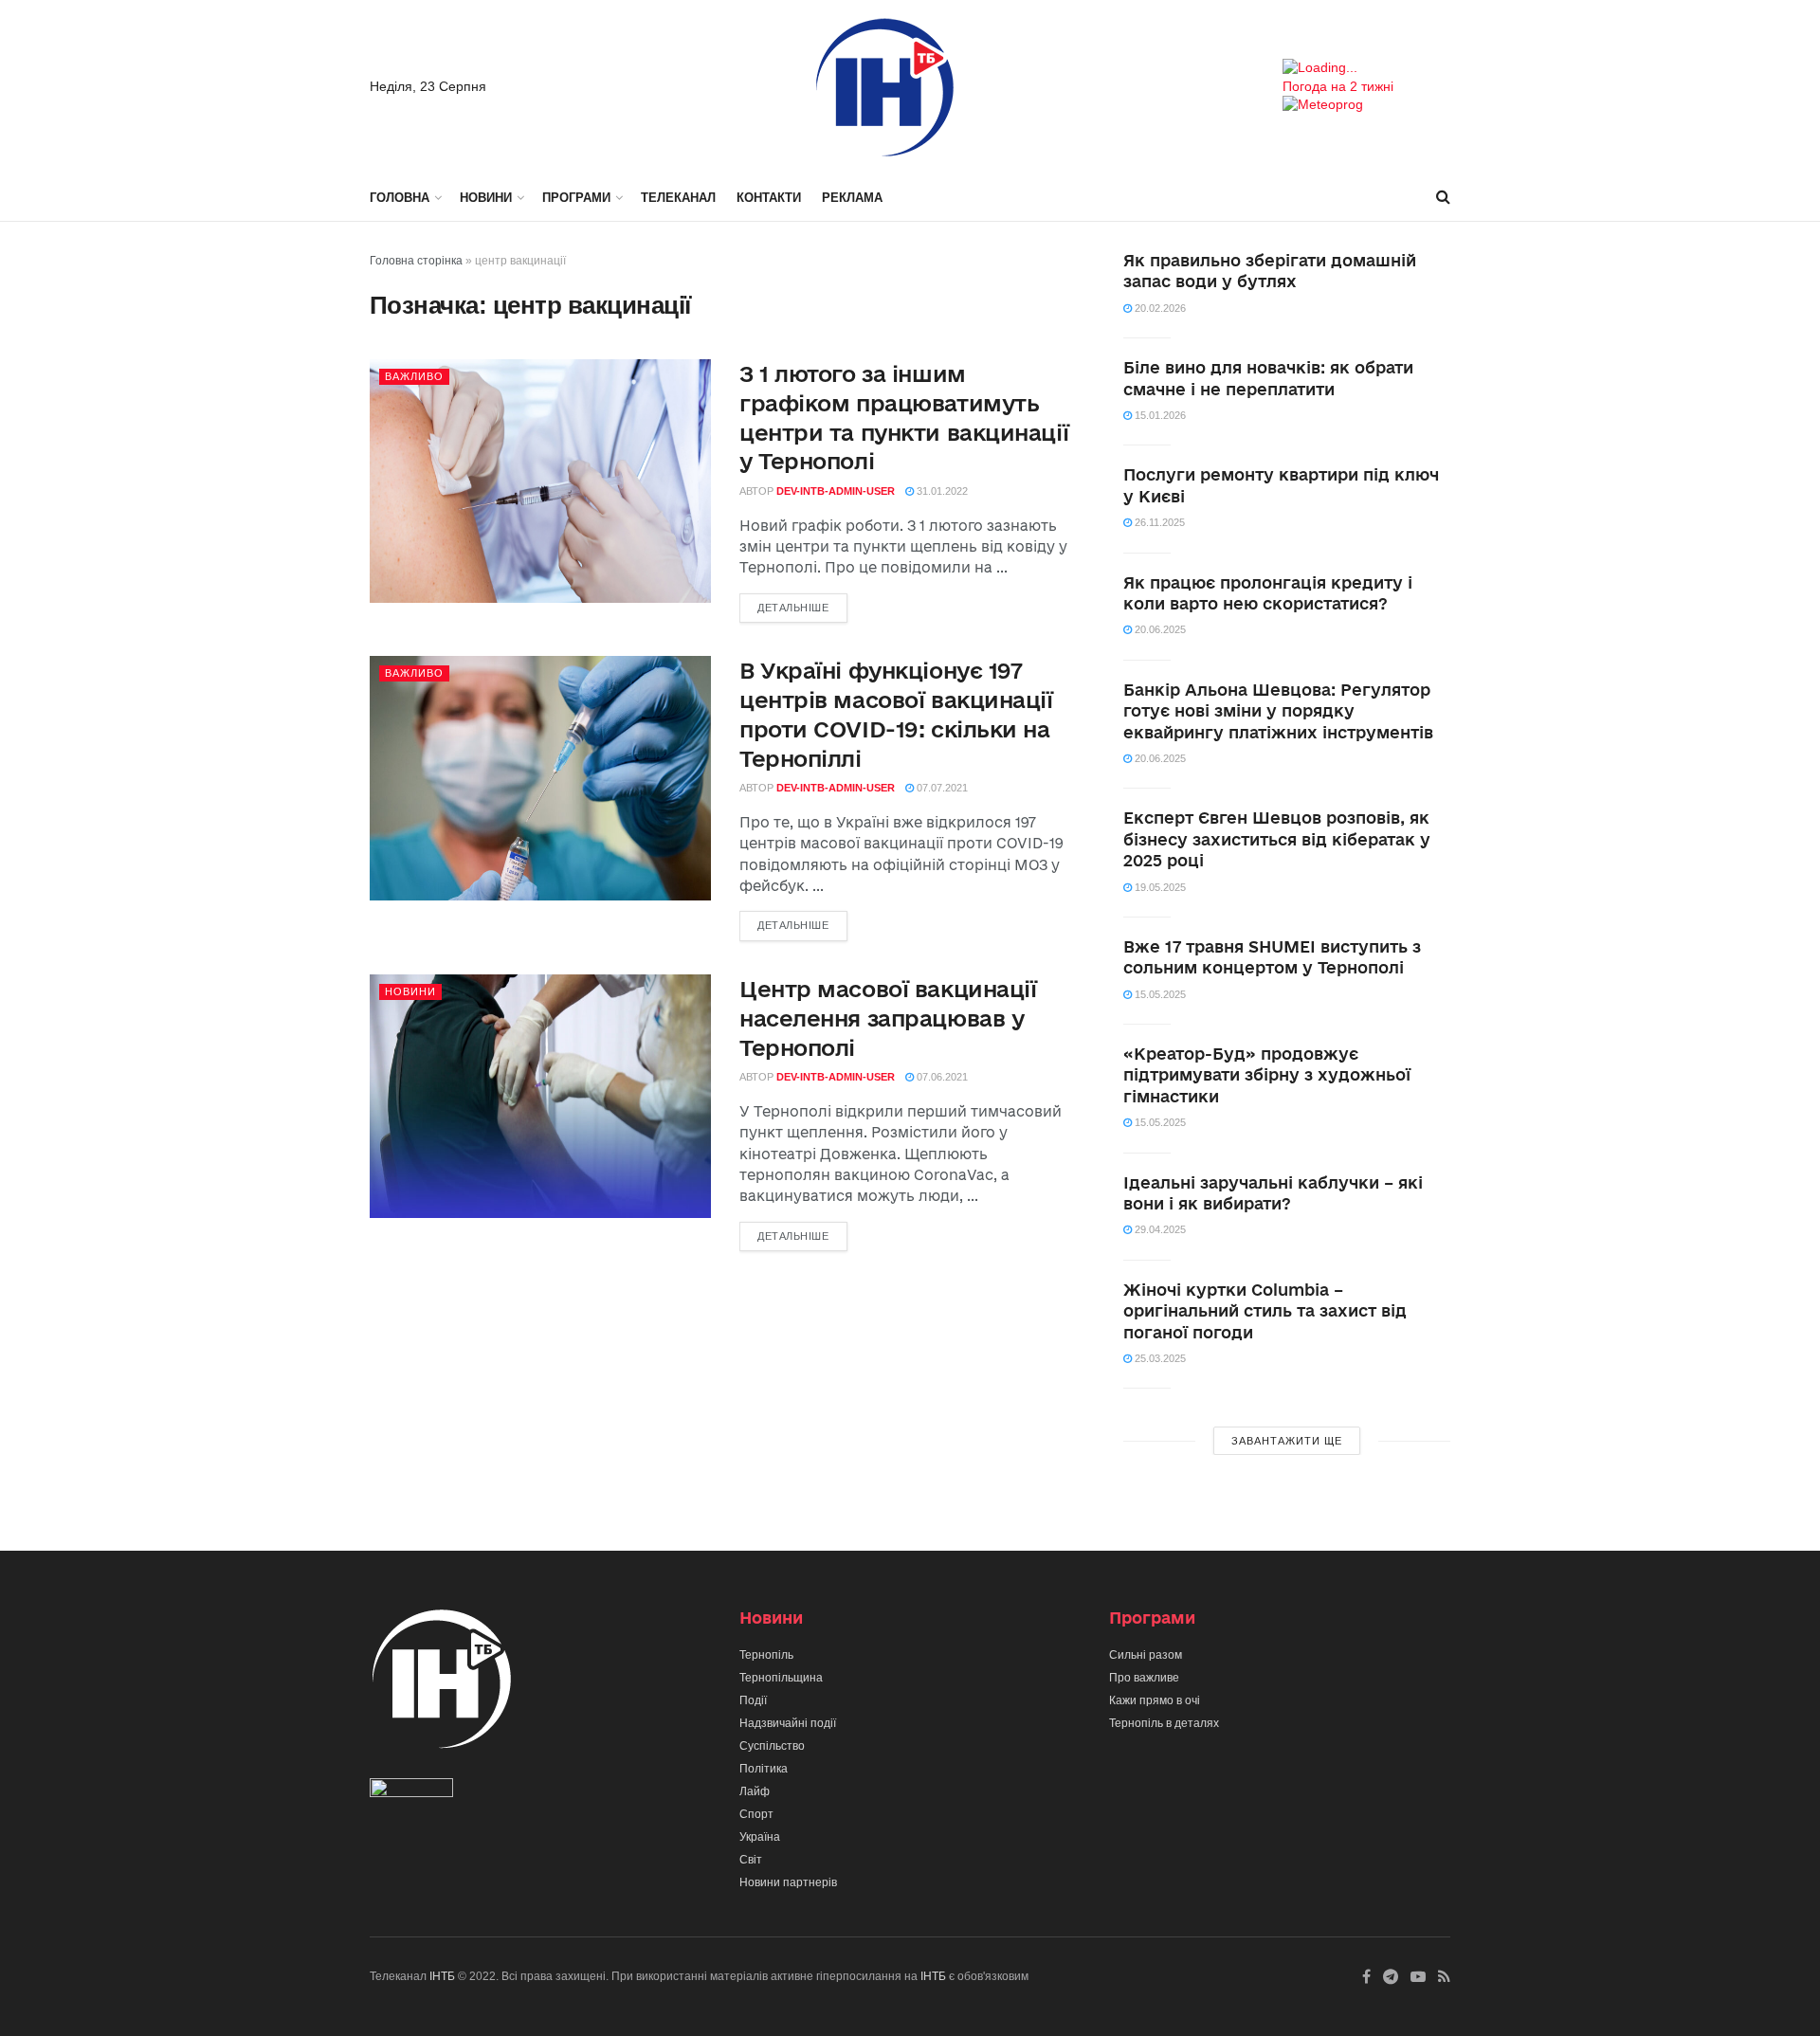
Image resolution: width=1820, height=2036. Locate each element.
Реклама (852, 198)
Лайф (755, 1791)
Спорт (756, 1814)
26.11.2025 (1158, 522)
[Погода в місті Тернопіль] (1366, 68)
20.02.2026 (1159, 308)
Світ (751, 1860)
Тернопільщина (781, 1678)
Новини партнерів (788, 1882)
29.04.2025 (1159, 1229)
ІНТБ (442, 1976)
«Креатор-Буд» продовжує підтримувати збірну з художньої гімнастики (1267, 1075)
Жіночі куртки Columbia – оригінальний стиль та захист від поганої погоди (1265, 1311)
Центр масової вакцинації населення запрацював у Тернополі (888, 1018)
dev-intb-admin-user (836, 491)
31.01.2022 (941, 491)
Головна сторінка (416, 261)
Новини (486, 198)
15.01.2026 (1159, 415)
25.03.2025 (1159, 1358)
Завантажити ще (1287, 1441)
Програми (576, 198)
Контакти (769, 198)
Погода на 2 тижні (1338, 86)
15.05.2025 (1159, 994)
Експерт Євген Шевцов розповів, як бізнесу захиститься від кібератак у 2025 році (1277, 839)
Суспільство (772, 1746)
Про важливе (1144, 1678)
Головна (400, 198)
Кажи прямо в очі (1155, 1700)
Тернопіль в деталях (1164, 1723)
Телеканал (678, 198)
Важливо (414, 376)
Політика (764, 1769)
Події (753, 1700)
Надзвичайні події (788, 1723)
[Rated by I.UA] (411, 1792)
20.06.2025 (1159, 629)
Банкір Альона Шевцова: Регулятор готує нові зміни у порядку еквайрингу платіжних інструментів (1278, 711)
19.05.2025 (1159, 887)
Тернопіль (766, 1655)
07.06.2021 (941, 1077)
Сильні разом (1146, 1655)
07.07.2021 (941, 788)
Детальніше (793, 608)
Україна (760, 1837)
